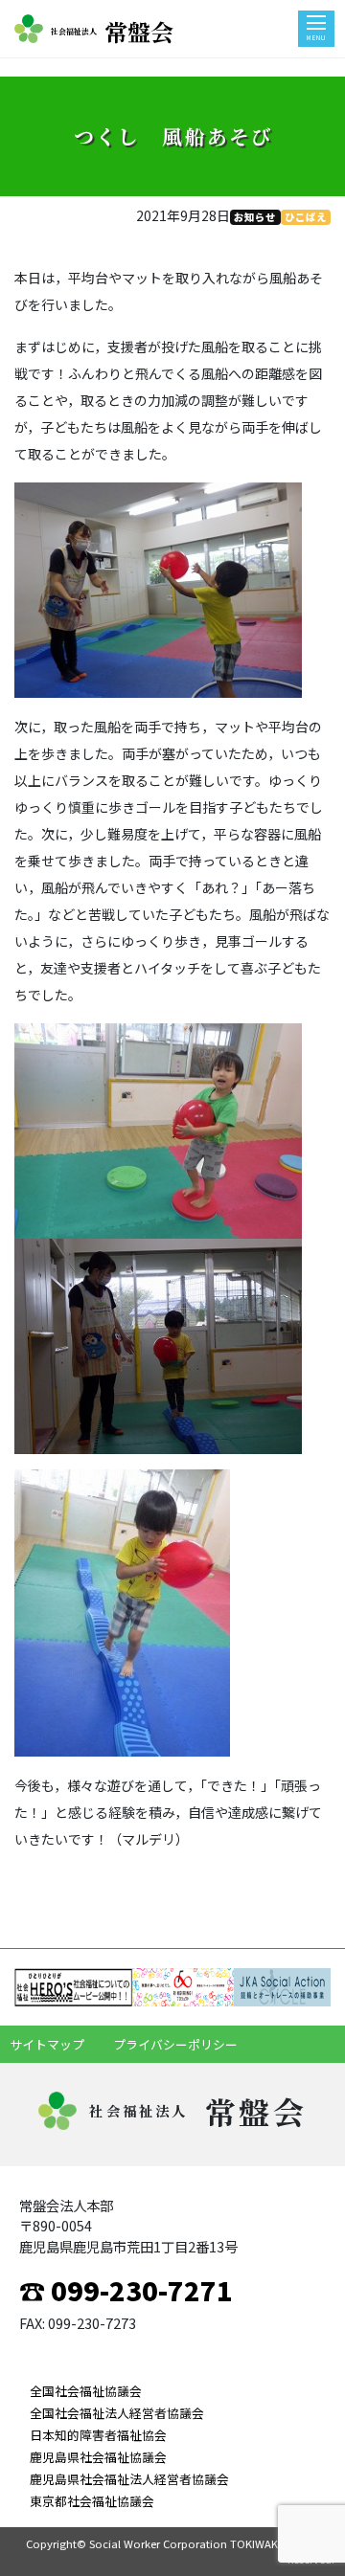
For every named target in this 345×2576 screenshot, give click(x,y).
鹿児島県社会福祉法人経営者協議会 (129, 2479)
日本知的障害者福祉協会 (98, 2435)
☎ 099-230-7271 (126, 2290)
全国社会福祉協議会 (86, 2391)
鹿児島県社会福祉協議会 (98, 2457)
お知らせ (255, 217)
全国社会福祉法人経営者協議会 (117, 2413)
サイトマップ (47, 2044)
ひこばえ (306, 217)
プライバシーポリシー (175, 2044)
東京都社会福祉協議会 (92, 2501)
